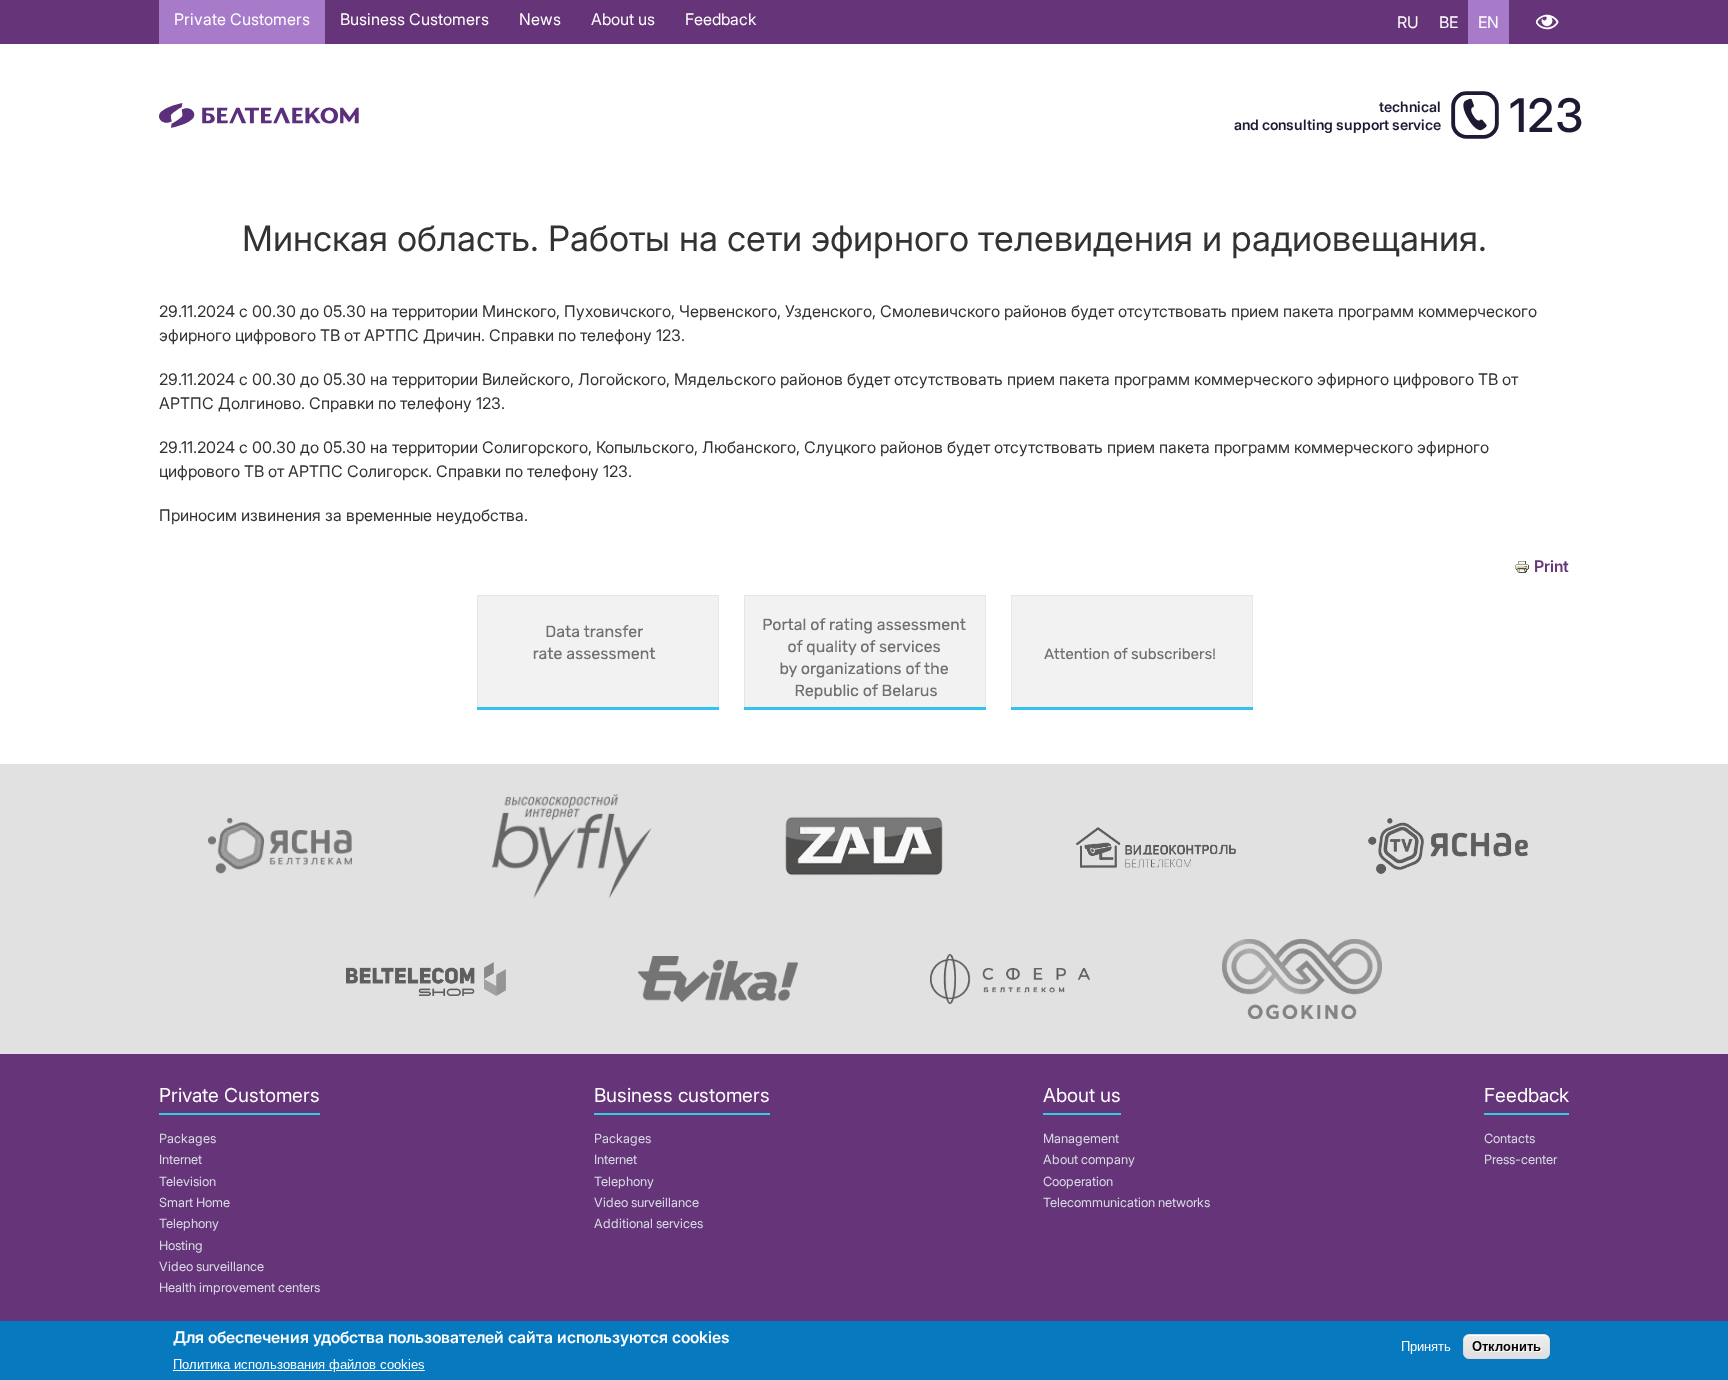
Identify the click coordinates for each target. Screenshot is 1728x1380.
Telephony (189, 1223)
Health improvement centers (239, 1287)
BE (1448, 22)
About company (1089, 1159)
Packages (187, 1138)
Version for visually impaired (1546, 22)
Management (1081, 1138)
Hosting (181, 1245)
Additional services (648, 1223)
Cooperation (1078, 1181)
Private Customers (242, 19)
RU (1408, 22)
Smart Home (194, 1202)
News (540, 19)
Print (1551, 566)
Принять (1426, 1347)
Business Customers (414, 19)
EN (1488, 22)
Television (187, 1181)
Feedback (720, 19)
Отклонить (1506, 1347)
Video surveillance (211, 1266)
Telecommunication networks (1126, 1202)
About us (623, 19)
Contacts (1509, 1138)
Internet (180, 1159)
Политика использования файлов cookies (299, 1364)
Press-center (1520, 1159)
